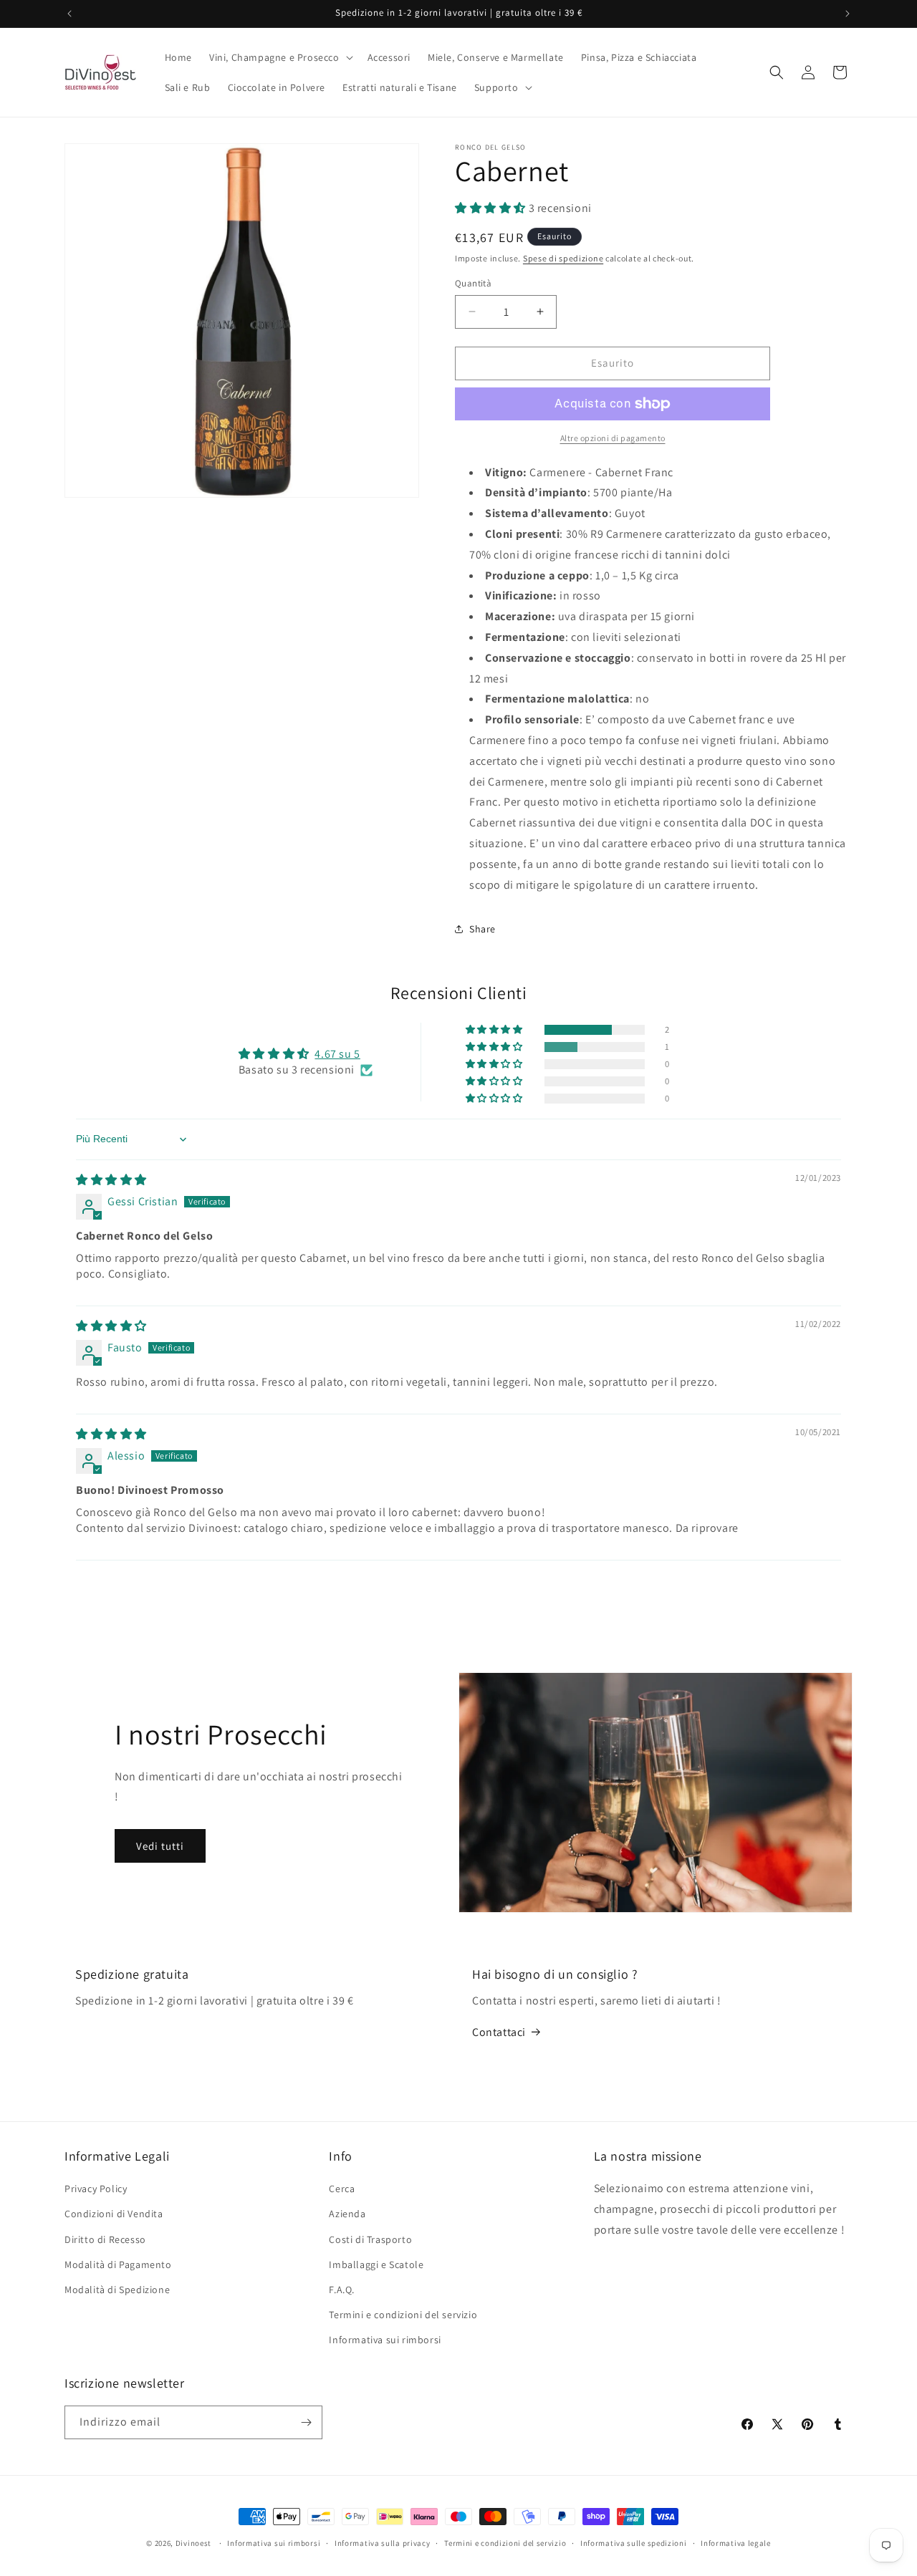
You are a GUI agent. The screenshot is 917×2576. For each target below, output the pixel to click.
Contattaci (499, 2032)
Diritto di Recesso (105, 2239)
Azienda (347, 2214)
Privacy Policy (96, 2189)
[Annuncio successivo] (848, 14)
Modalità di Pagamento (118, 2264)
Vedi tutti (160, 1846)
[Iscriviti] (306, 2422)
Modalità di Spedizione (117, 2290)
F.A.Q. (342, 2290)
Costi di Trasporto (370, 2239)
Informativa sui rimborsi (385, 2340)
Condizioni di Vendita (114, 2214)
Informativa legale (736, 2543)
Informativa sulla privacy (383, 2543)
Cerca (342, 2189)
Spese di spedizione (563, 258)
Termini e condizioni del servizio (403, 2315)
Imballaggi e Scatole (376, 2264)
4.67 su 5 (337, 1054)
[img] (111, 1180)
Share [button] (482, 929)
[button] (280, 57)
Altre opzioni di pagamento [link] (613, 438)
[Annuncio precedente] (69, 14)
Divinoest (193, 2543)
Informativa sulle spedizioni (634, 2543)
